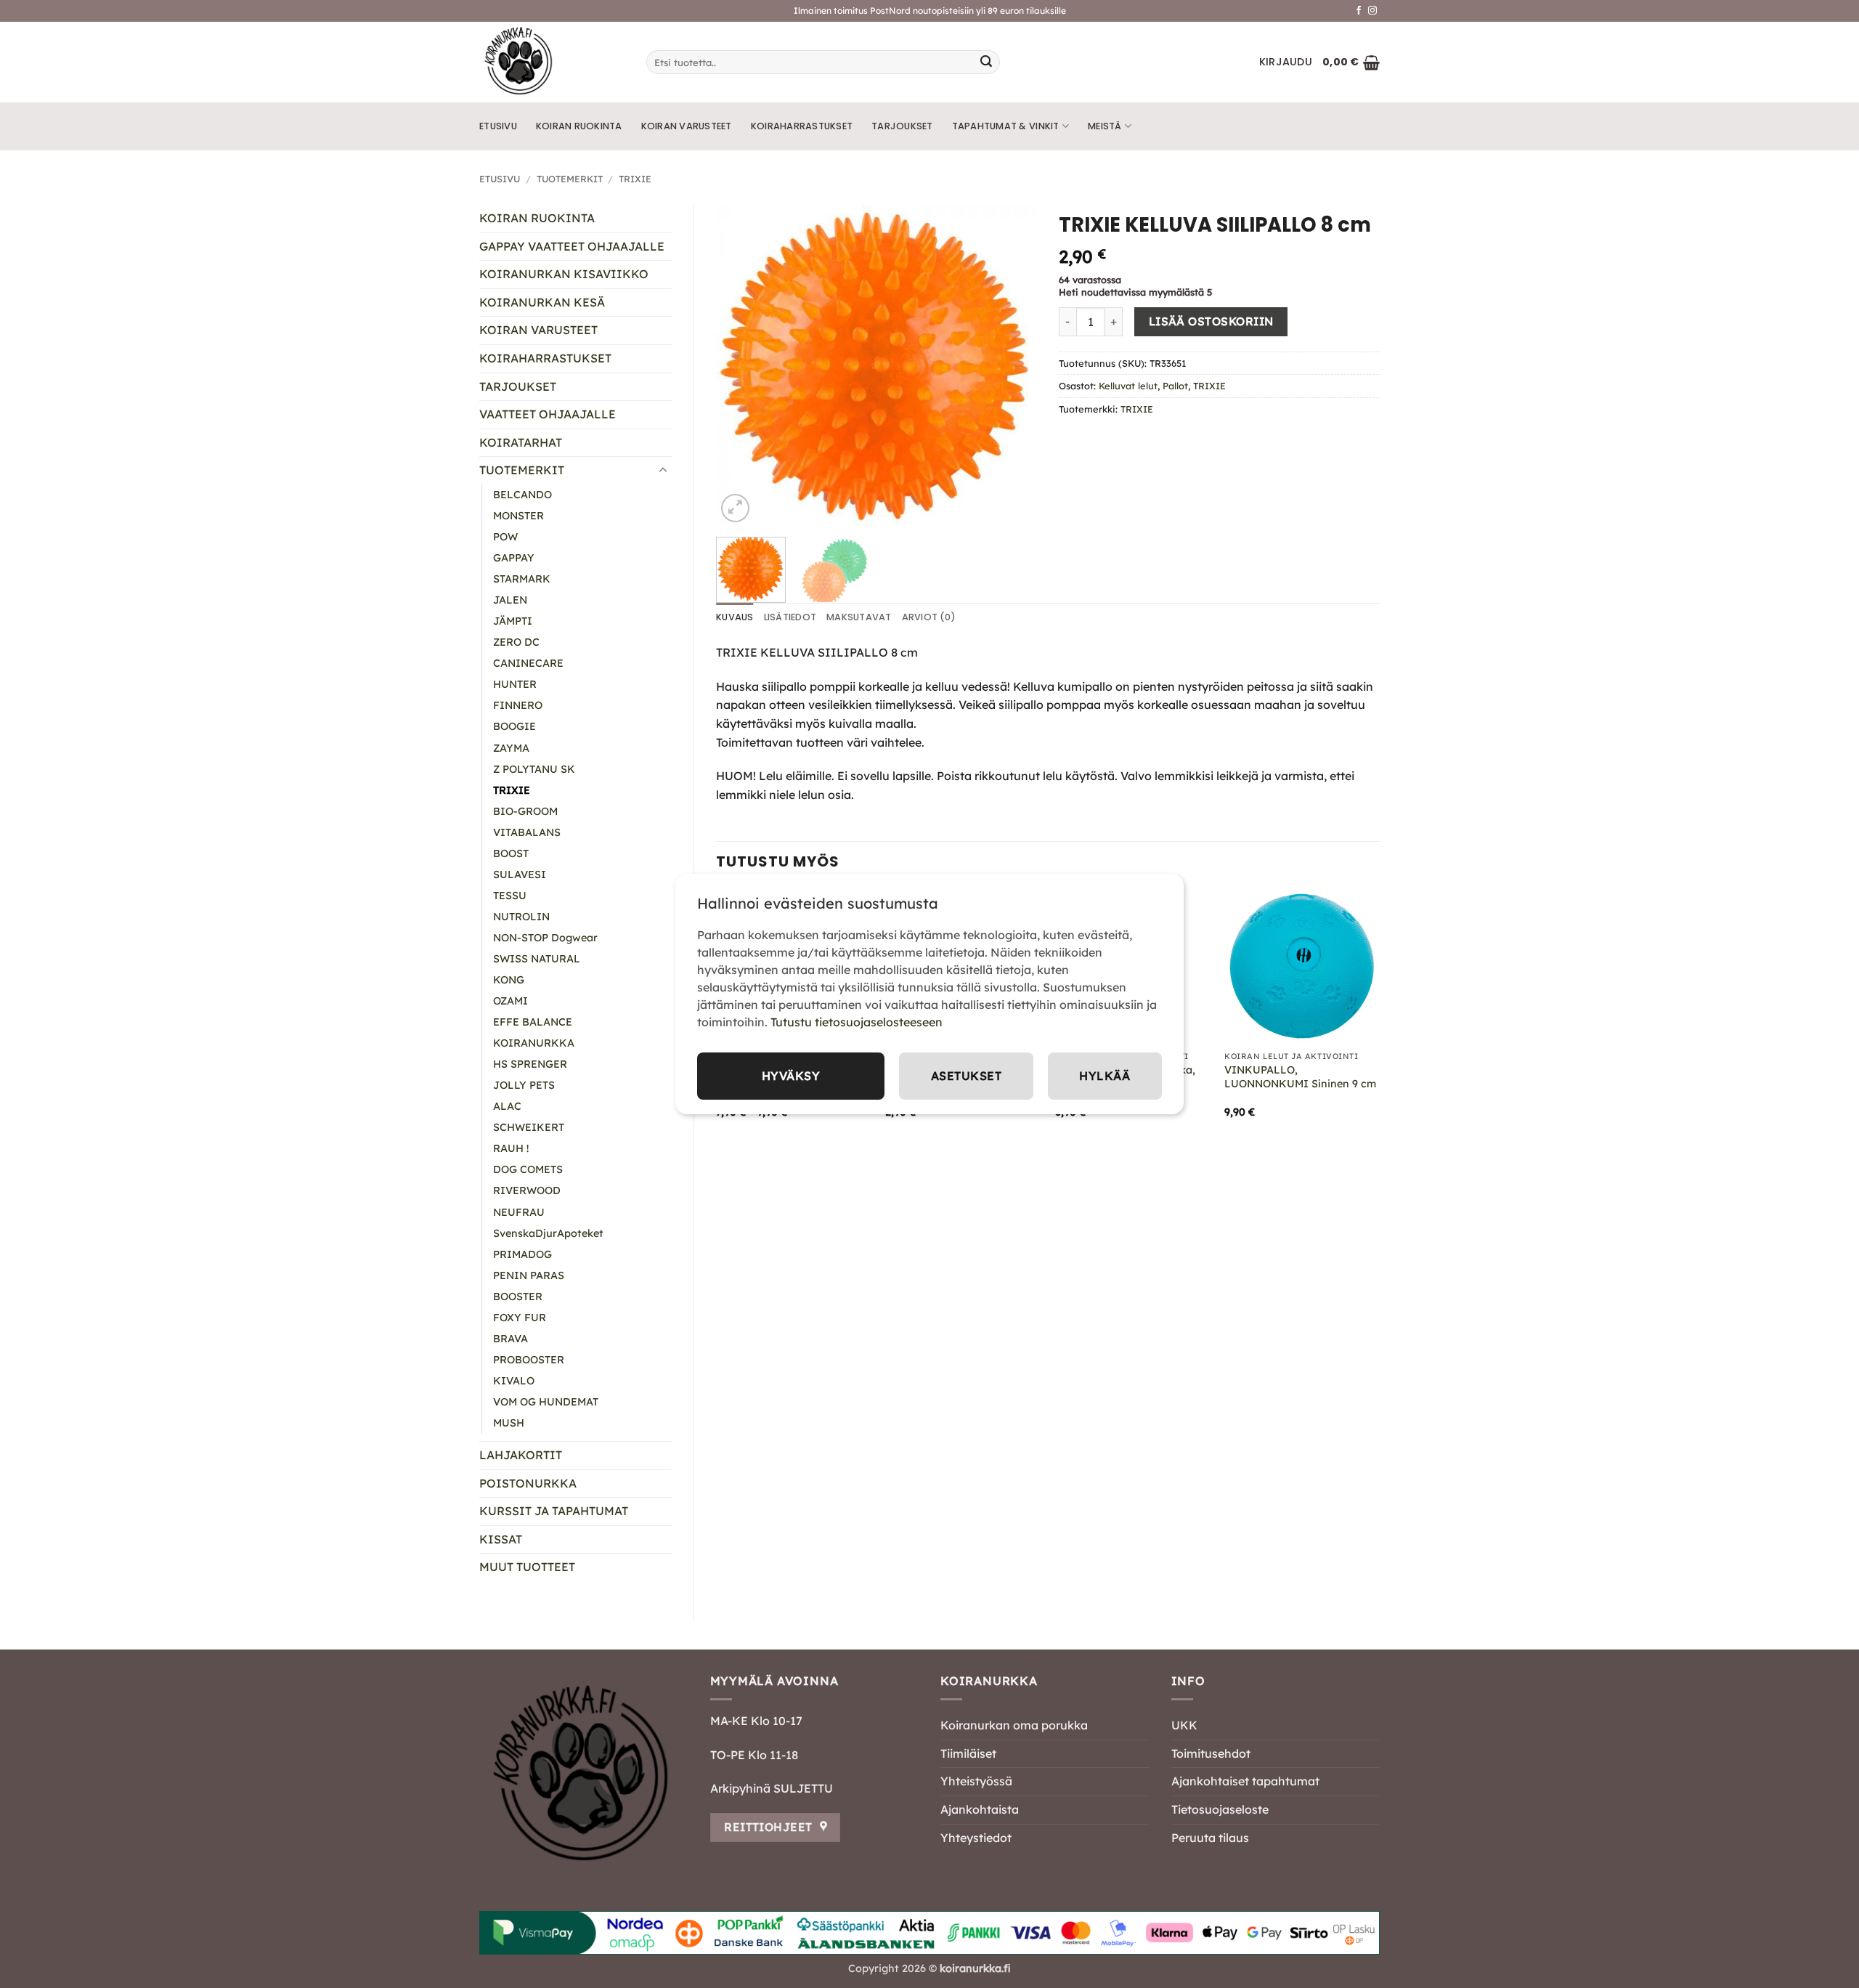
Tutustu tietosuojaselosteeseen (857, 1022)
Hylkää (1105, 1076)
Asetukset (966, 1076)
